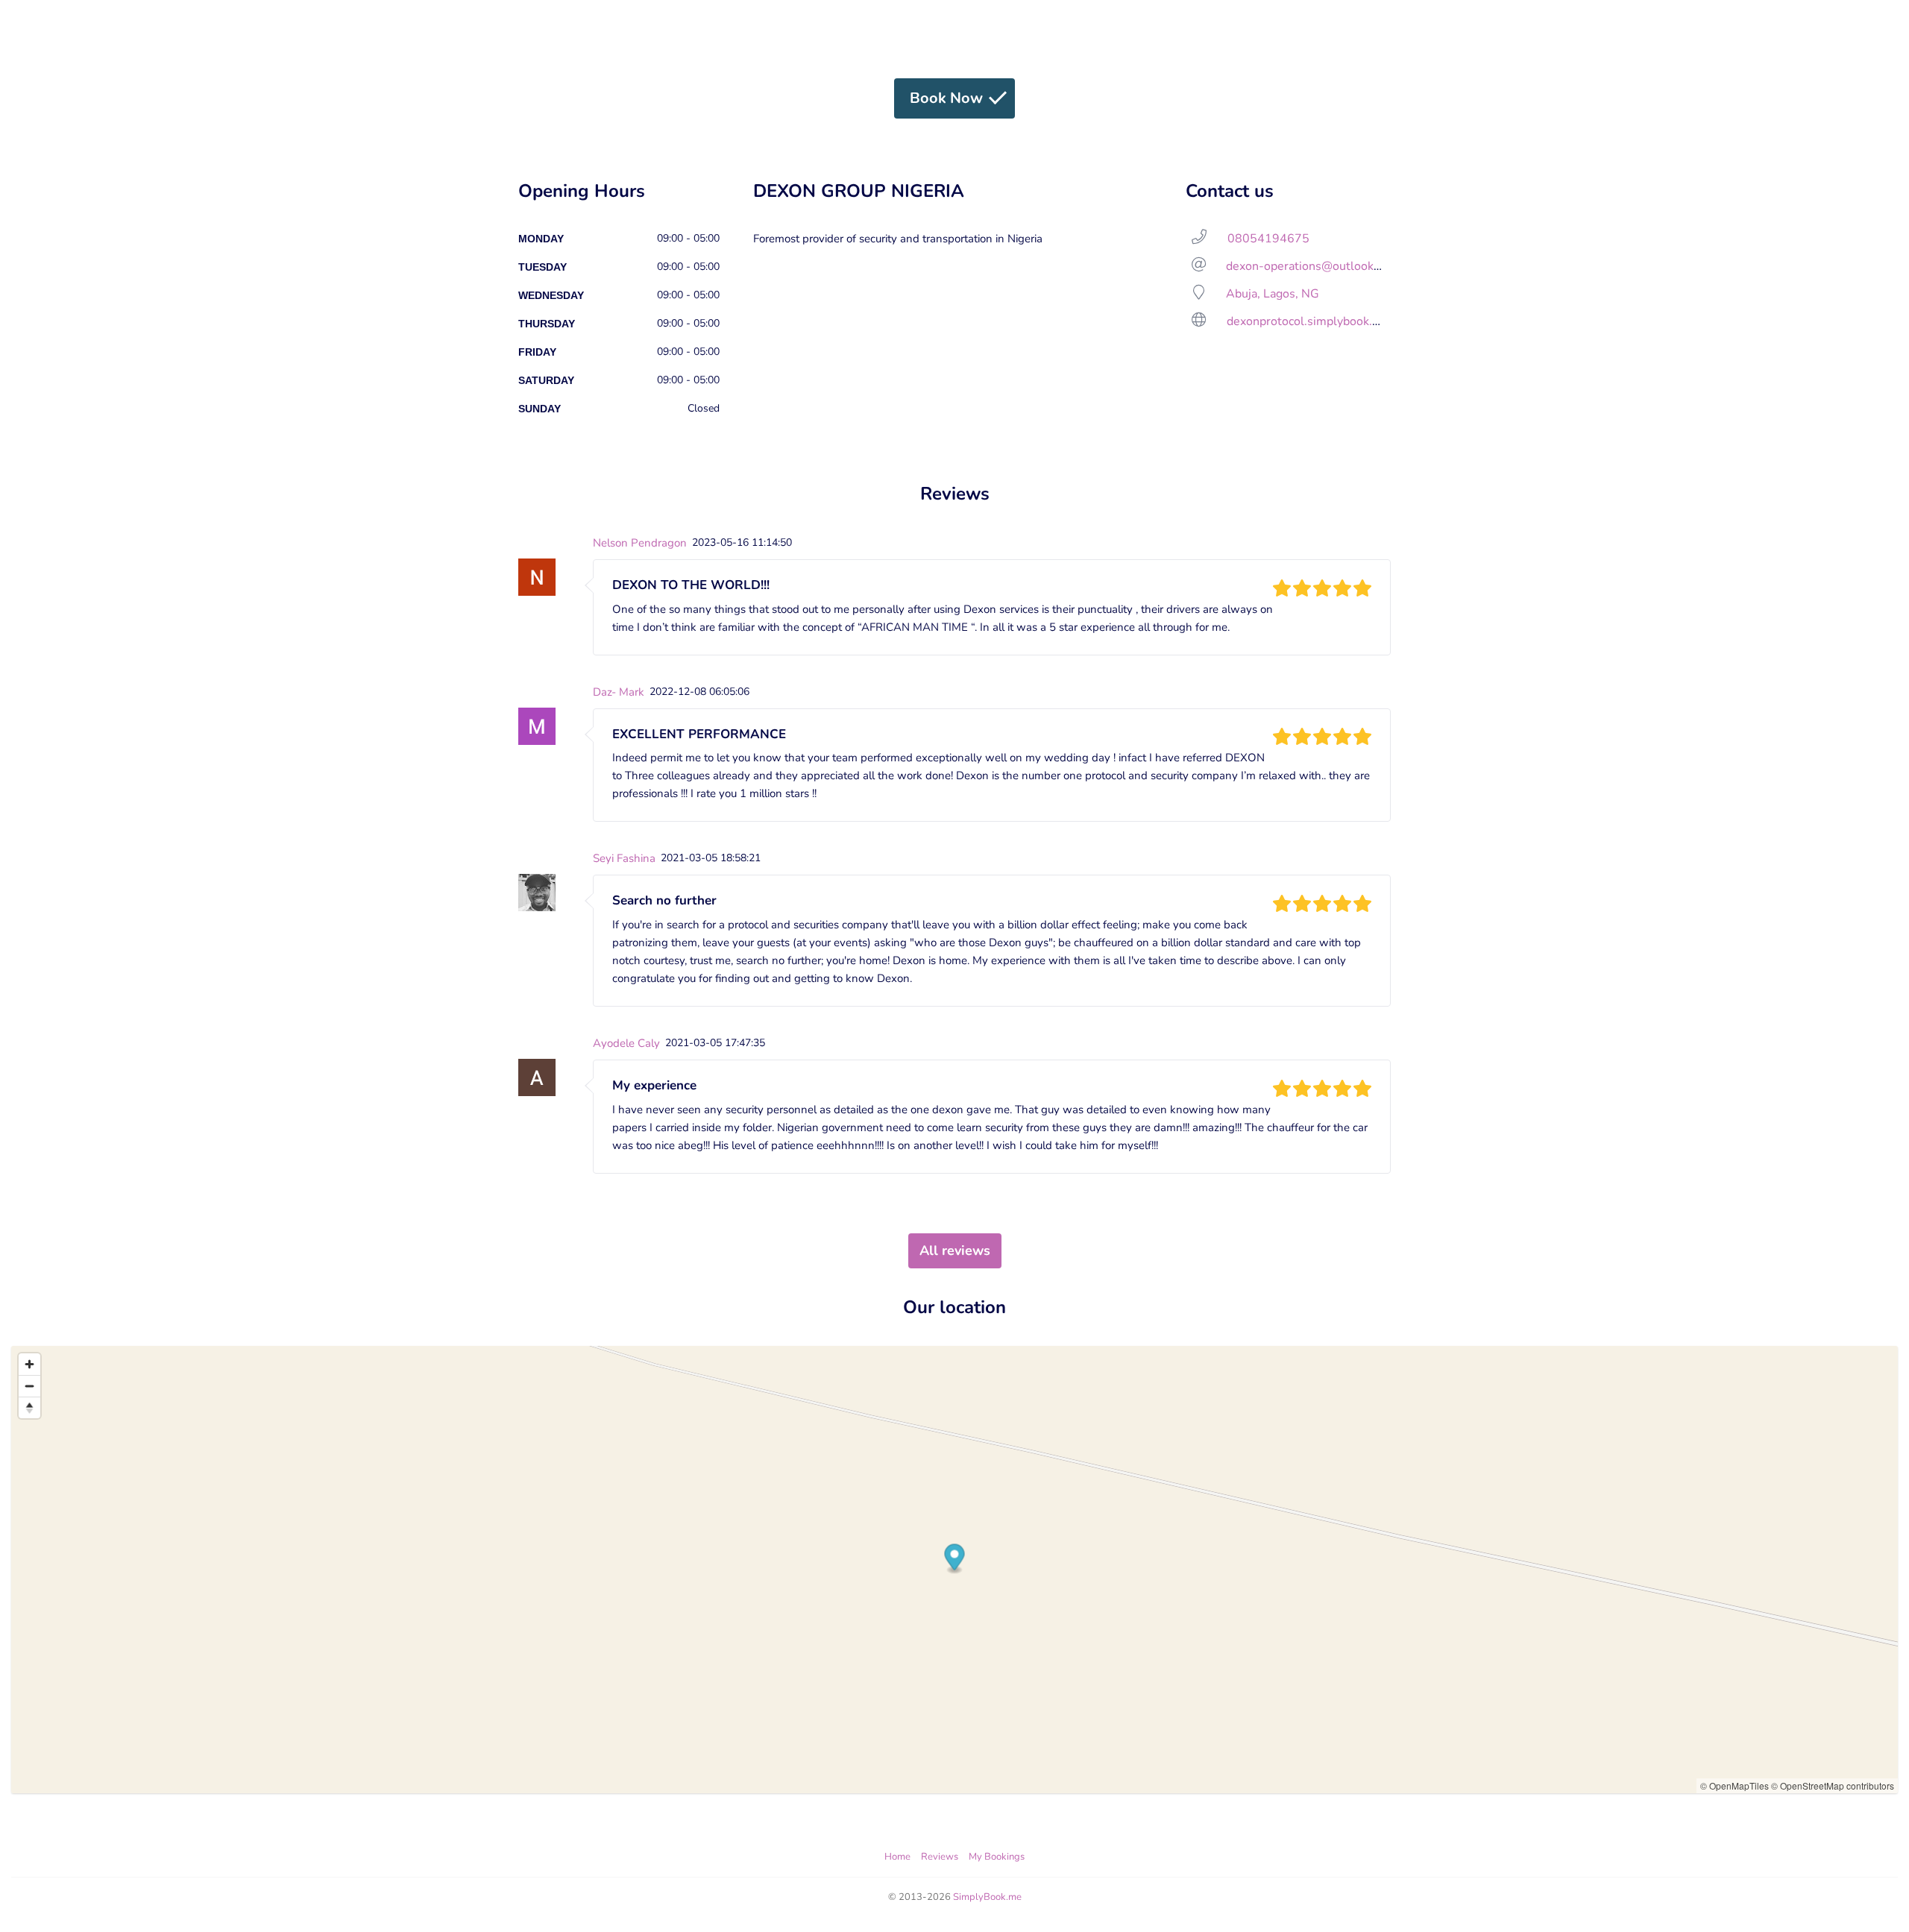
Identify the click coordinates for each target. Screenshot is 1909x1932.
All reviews (955, 1250)
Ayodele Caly (626, 1043)
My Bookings (997, 1857)
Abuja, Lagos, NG (1273, 294)
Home (897, 1857)
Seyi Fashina (624, 858)
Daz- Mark (619, 692)
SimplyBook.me (987, 1897)
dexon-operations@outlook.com (1312, 266)
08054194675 (1268, 239)
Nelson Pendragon (640, 543)
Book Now (946, 98)
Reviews (940, 1857)
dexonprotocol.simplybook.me (1308, 321)
